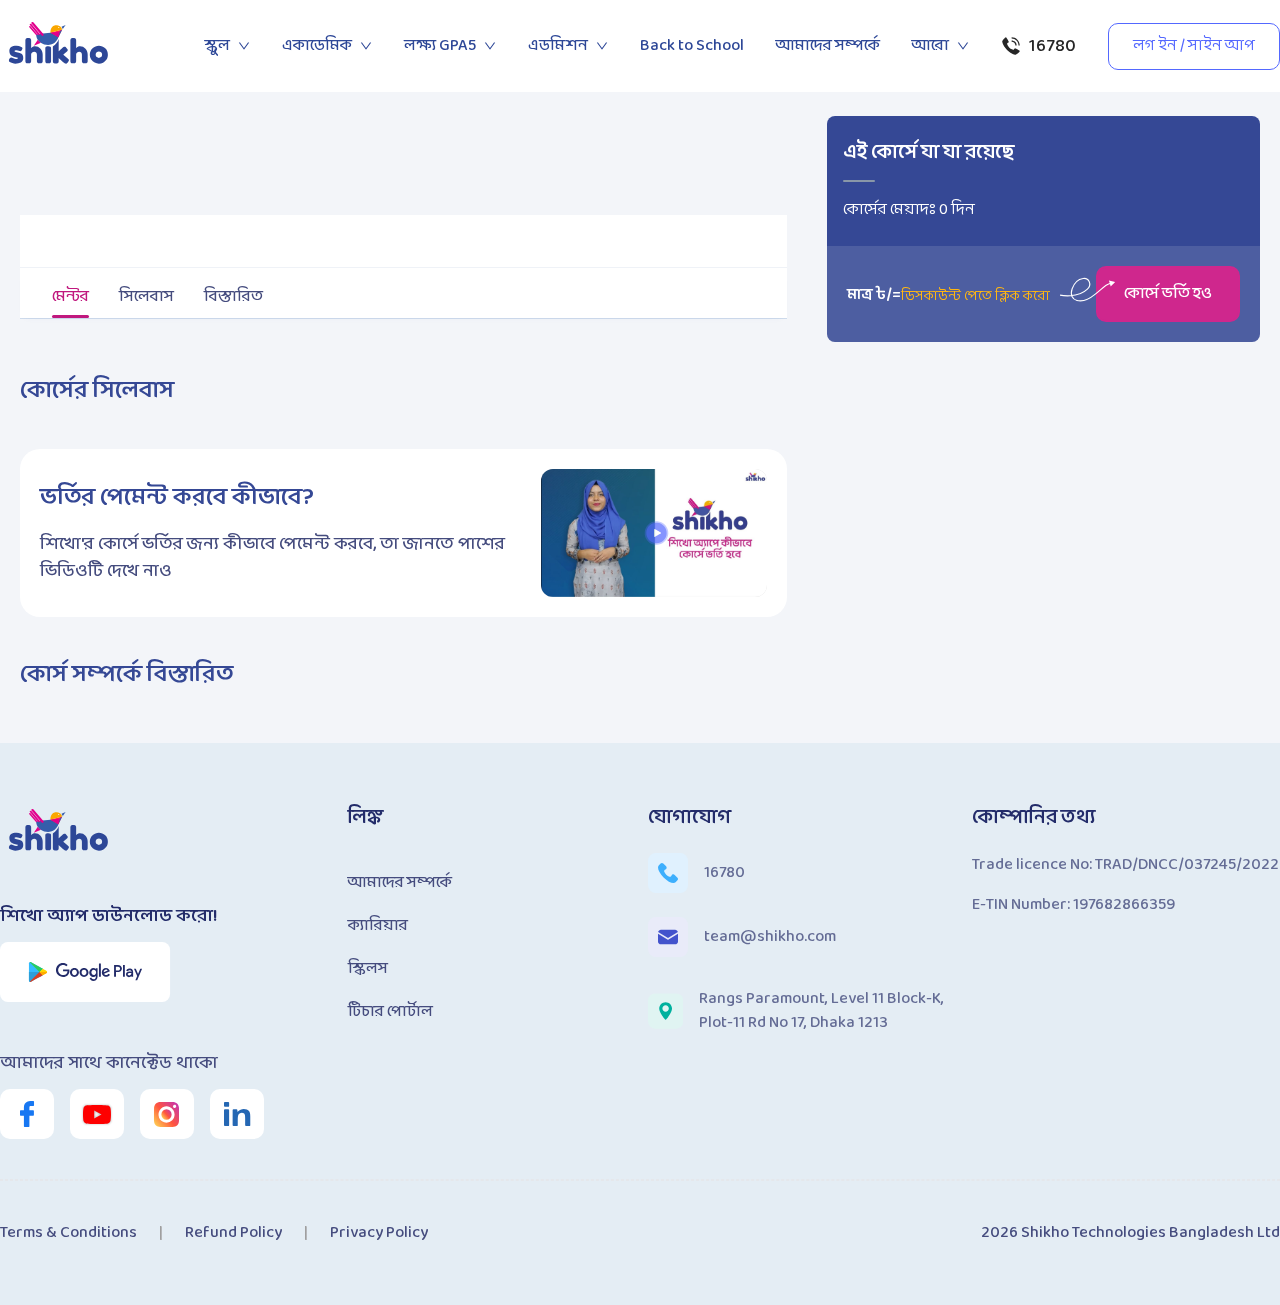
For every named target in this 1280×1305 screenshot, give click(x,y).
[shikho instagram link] (167, 1114)
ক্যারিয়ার (378, 925)
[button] (656, 533)
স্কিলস (368, 968)
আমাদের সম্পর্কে (828, 45)
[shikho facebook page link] (27, 1114)
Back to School (692, 45)
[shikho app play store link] (85, 972)
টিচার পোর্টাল (390, 1011)
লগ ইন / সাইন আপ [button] (1194, 45)
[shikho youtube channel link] (97, 1114)
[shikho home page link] (59, 46)
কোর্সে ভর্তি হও (1168, 293)
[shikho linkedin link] (237, 1114)
